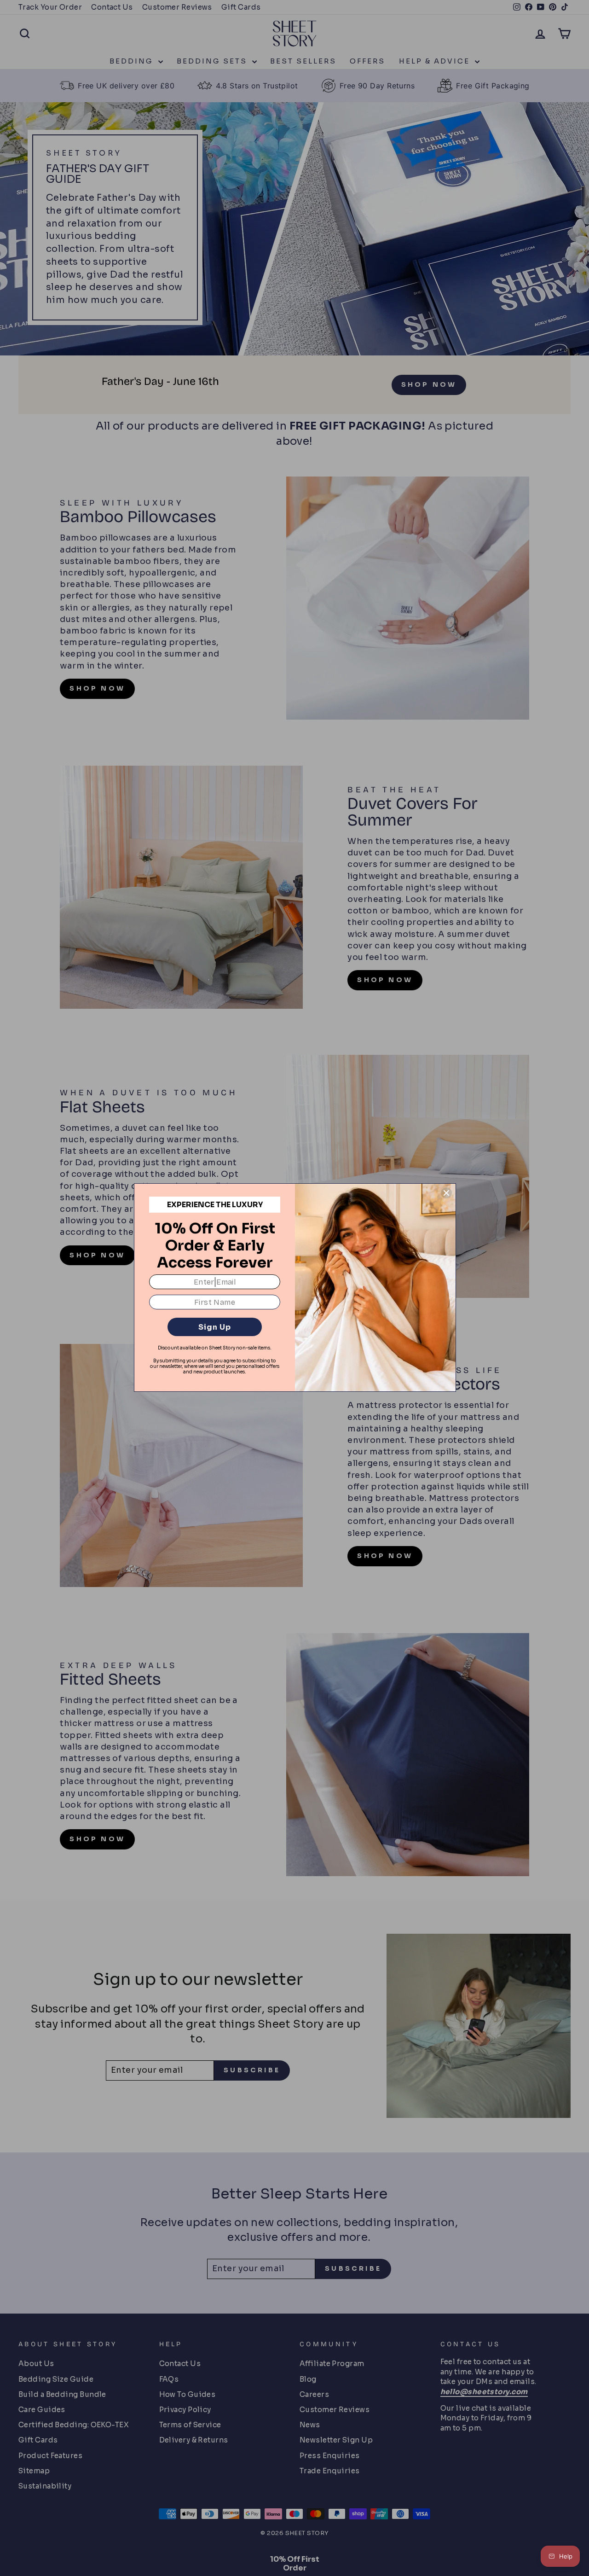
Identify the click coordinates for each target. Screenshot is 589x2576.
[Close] (446, 1193)
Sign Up (215, 1327)
